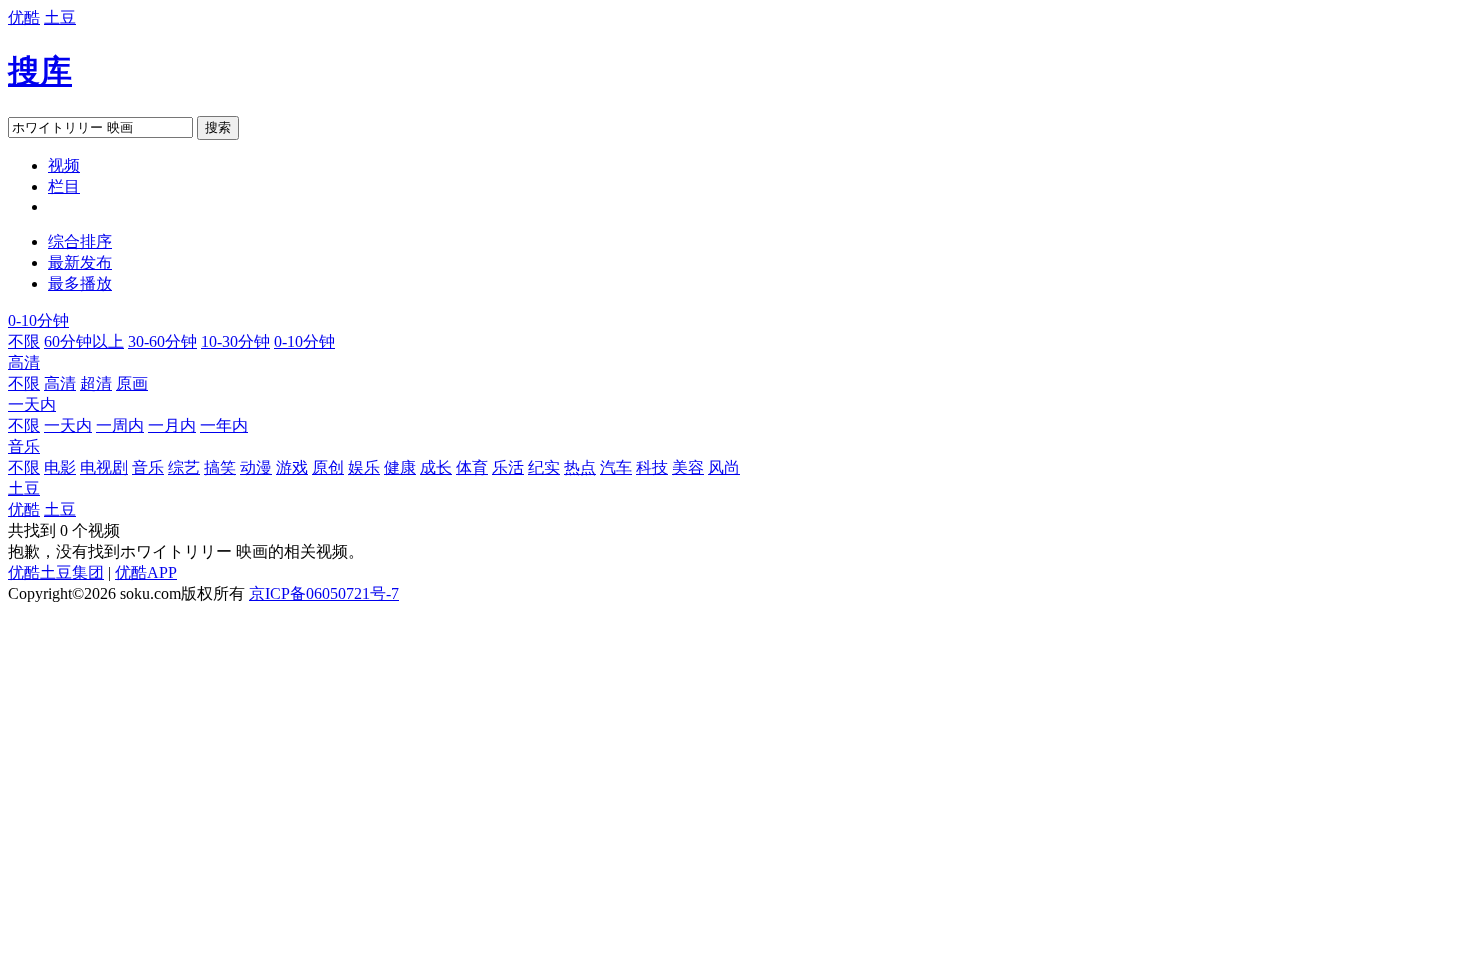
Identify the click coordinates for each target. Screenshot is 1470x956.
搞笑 (220, 467)
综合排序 (80, 241)
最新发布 (80, 262)
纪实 (544, 467)
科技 (652, 467)
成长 (436, 467)
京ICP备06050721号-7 (324, 593)
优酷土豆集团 (56, 572)
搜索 (218, 127)
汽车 (616, 467)
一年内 (224, 425)
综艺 (184, 467)
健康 (400, 467)
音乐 (24, 446)
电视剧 (104, 467)
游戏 (292, 467)
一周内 (120, 425)
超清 (96, 383)
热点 (580, 467)
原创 (328, 467)
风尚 (724, 467)
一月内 (172, 425)
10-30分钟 (235, 341)
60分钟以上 (84, 341)
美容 (688, 467)
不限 (24, 341)
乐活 (508, 467)
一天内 (32, 404)
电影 (60, 467)
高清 (24, 362)
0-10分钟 (38, 320)
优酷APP (146, 572)
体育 (472, 467)
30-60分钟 (162, 341)
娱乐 (364, 467)
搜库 (40, 71)
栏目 (64, 186)
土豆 (60, 17)
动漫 (256, 467)
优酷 (24, 17)
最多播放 (80, 283)
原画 (132, 383)
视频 (64, 165)
